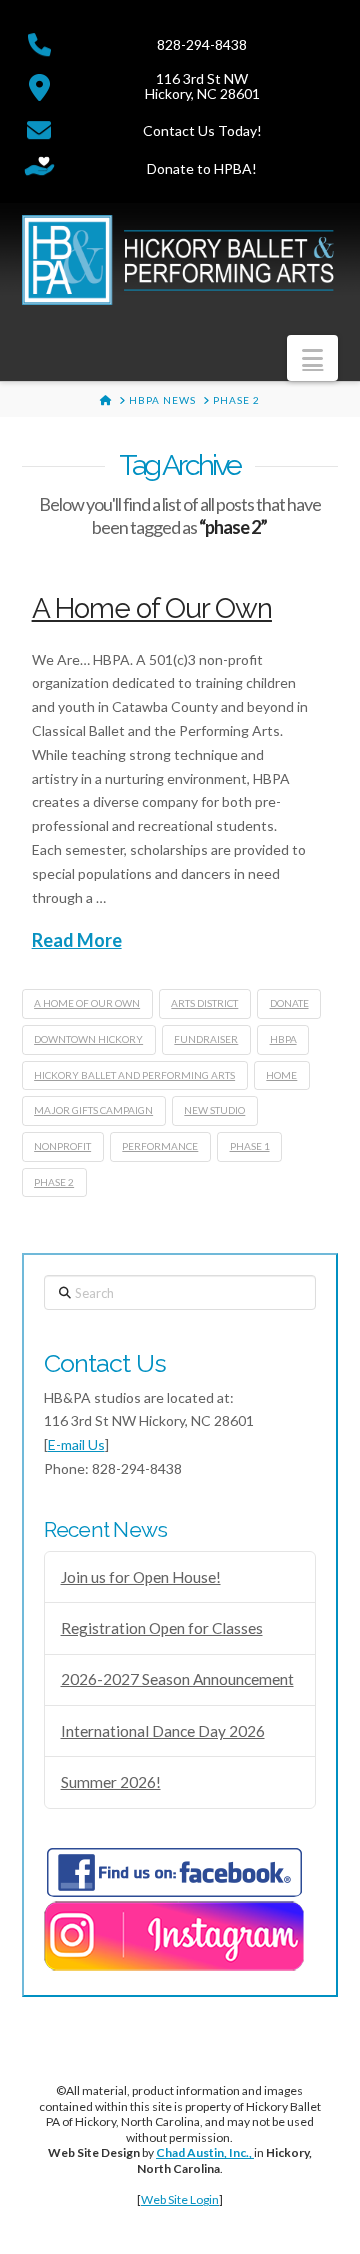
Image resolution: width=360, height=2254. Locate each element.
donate (289, 1003)
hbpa (283, 1039)
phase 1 (250, 1146)
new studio (214, 1110)
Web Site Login (180, 2199)
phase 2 (54, 1182)
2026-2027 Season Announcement (177, 1679)
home (281, 1075)
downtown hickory (88, 1039)
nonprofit (62, 1146)
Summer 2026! (111, 1782)
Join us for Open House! (141, 1577)
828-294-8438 (202, 44)
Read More (77, 940)
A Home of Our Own (152, 608)
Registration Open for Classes (162, 1628)
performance (160, 1146)
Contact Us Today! (202, 130)
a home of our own (87, 1003)
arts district (204, 1003)
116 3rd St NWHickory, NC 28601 (202, 86)
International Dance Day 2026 (163, 1731)
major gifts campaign (93, 1110)
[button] (312, 358)
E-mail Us (76, 1444)
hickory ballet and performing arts (134, 1075)
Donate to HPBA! (202, 168)
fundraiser (206, 1039)
